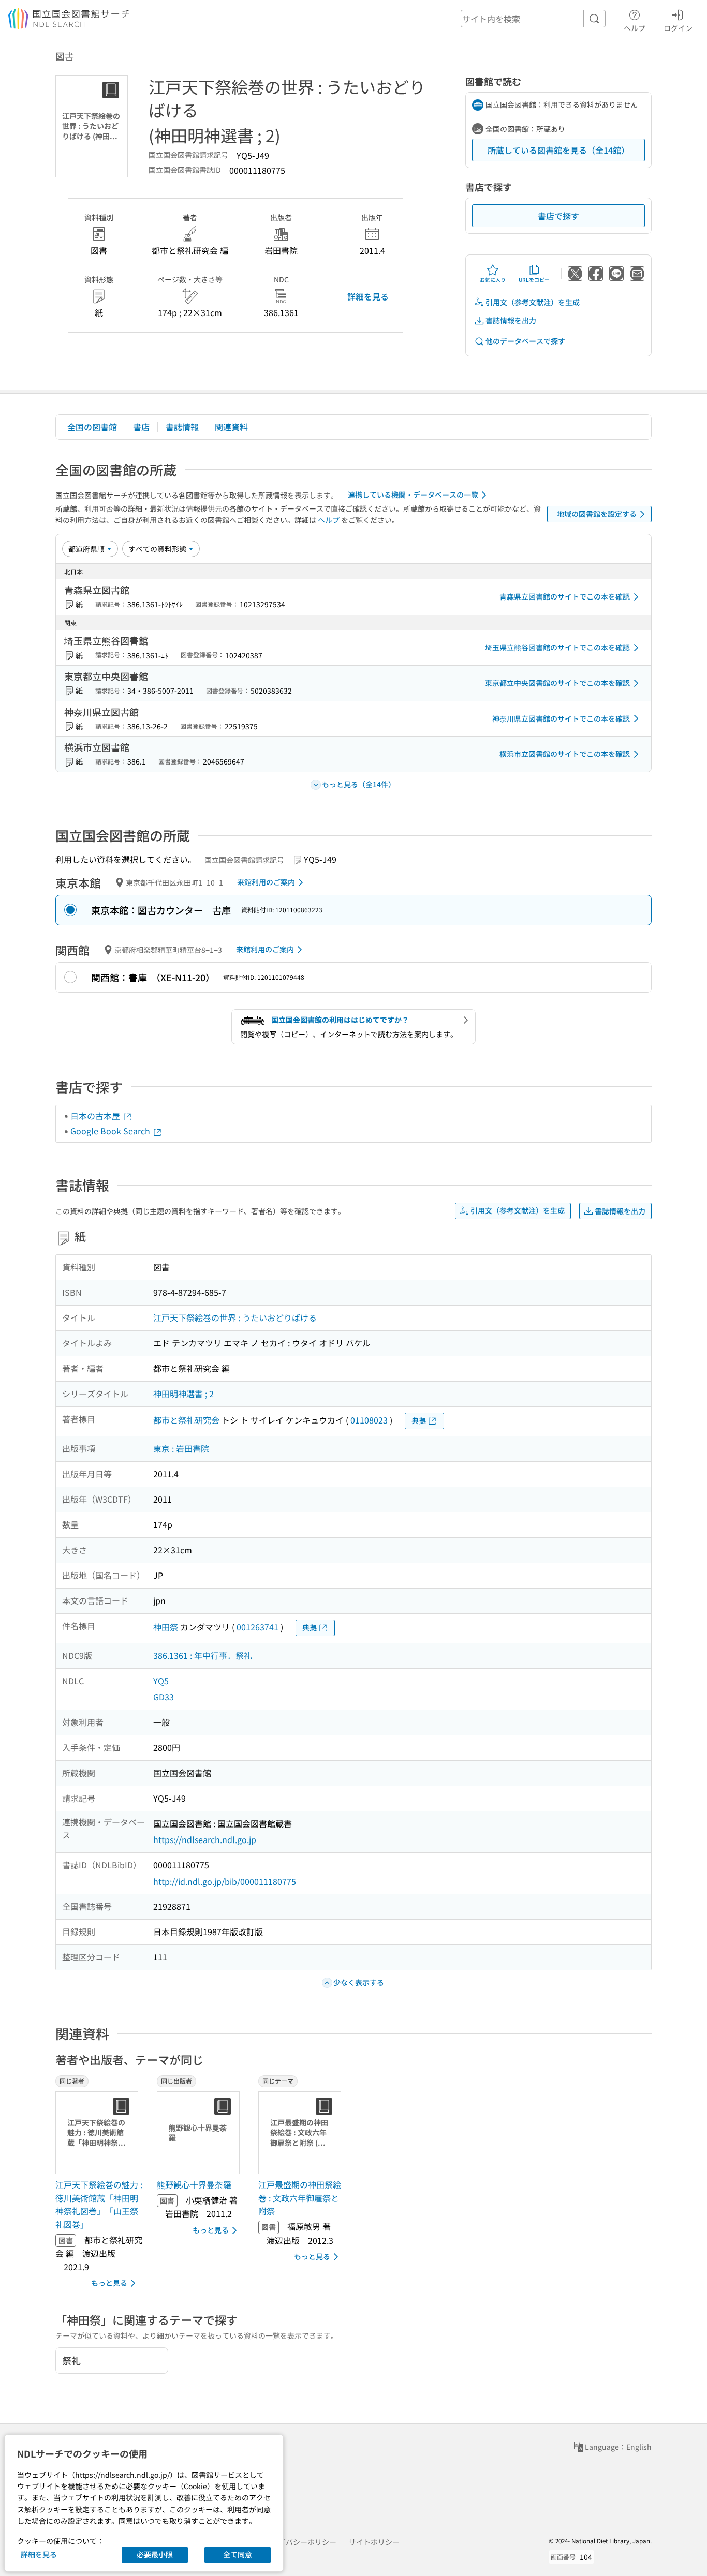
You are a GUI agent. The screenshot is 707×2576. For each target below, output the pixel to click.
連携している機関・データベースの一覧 (413, 495)
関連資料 (231, 427)
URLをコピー (534, 280)
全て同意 (238, 2554)
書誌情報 (182, 427)
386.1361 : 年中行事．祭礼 (203, 1655)
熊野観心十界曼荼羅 (194, 2184)
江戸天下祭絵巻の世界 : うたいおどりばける (235, 1317)
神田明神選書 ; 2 (183, 1394)
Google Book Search (111, 1131)
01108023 (369, 1420)
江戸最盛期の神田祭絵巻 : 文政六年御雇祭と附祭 (300, 2198)
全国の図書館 (92, 427)
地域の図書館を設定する (597, 514)
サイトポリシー (374, 2542)
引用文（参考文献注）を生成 (533, 302)
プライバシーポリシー (300, 2542)
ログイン (678, 28)
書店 (141, 427)
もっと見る (109, 2283)
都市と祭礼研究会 (186, 1420)
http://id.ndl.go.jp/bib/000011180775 (225, 1881)
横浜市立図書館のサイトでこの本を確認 (565, 754)
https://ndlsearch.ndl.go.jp (205, 1839)
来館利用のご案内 (266, 882)
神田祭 (166, 1627)
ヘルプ (635, 28)
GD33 (164, 1697)
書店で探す (558, 216)
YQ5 (161, 1681)
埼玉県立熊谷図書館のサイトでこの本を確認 (557, 647)
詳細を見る (368, 296)
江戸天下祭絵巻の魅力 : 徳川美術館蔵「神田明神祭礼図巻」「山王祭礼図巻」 (99, 2204)
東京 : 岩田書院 (181, 1448)
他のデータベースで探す (525, 341)
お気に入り (493, 280)
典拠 (419, 1420)
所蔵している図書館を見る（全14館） (558, 150)
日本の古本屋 (96, 1116)
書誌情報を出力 (511, 320)
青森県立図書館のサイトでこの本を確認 (565, 596)
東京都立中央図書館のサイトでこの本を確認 (557, 683)
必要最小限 (155, 2554)
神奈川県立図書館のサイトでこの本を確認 (561, 718)
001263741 (257, 1627)
